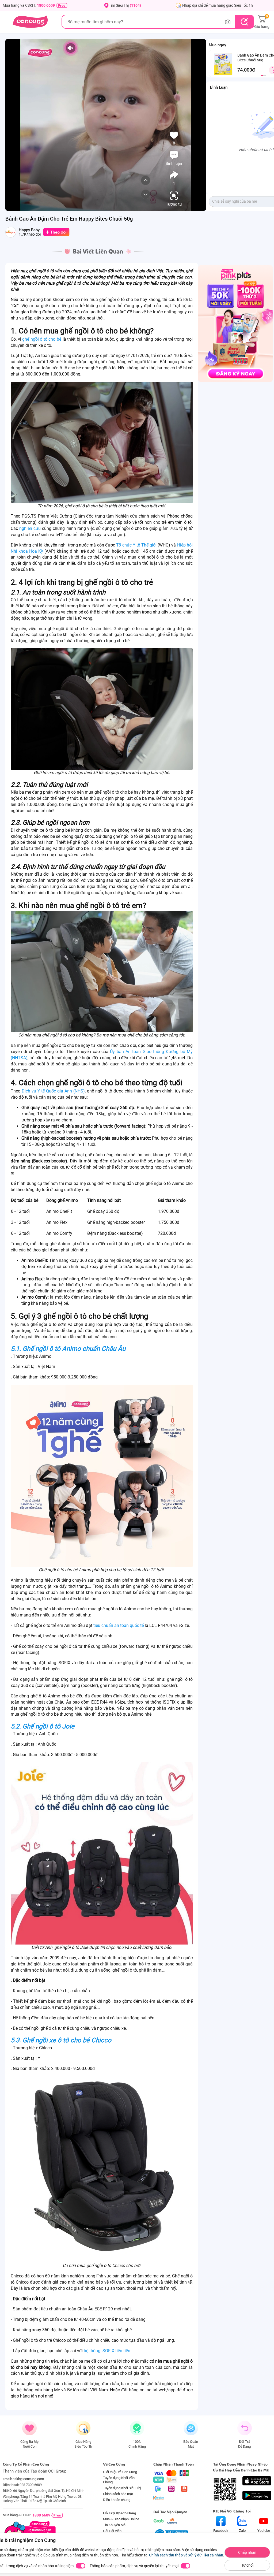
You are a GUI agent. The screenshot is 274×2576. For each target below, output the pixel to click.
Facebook (221, 2531)
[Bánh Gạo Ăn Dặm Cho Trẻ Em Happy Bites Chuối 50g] (223, 64)
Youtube (264, 2531)
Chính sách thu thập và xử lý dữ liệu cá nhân (186, 2555)
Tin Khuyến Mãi (115, 2525)
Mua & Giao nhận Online (121, 2519)
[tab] (262, 76)
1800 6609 (46, 5)
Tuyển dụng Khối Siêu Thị (122, 2488)
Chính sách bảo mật (118, 2494)
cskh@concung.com (28, 2479)
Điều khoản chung (117, 2500)
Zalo (242, 2531)
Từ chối (247, 2565)
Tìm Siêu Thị (125, 5)
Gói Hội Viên (112, 2531)
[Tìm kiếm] (244, 22)
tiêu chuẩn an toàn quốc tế (119, 1625)
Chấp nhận (247, 2552)
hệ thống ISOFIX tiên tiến (107, 2351)
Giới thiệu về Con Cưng (120, 2472)
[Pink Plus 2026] (235, 323)
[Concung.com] (30, 22)
